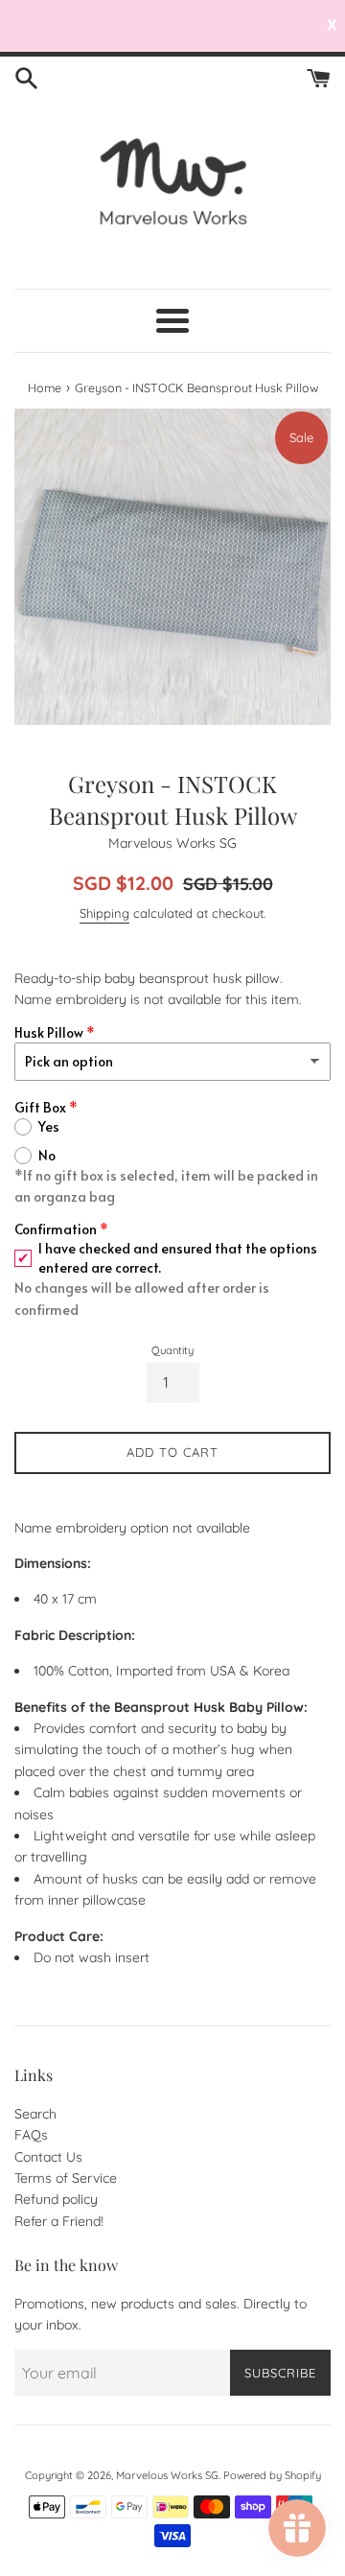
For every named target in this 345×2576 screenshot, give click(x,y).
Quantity (172, 1350)
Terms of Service (66, 2178)
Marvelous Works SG (167, 2475)
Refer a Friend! (59, 2221)
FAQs (31, 2135)
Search (35, 2114)
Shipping (104, 913)
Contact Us (48, 2157)
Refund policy (56, 2199)
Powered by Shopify (272, 2475)
